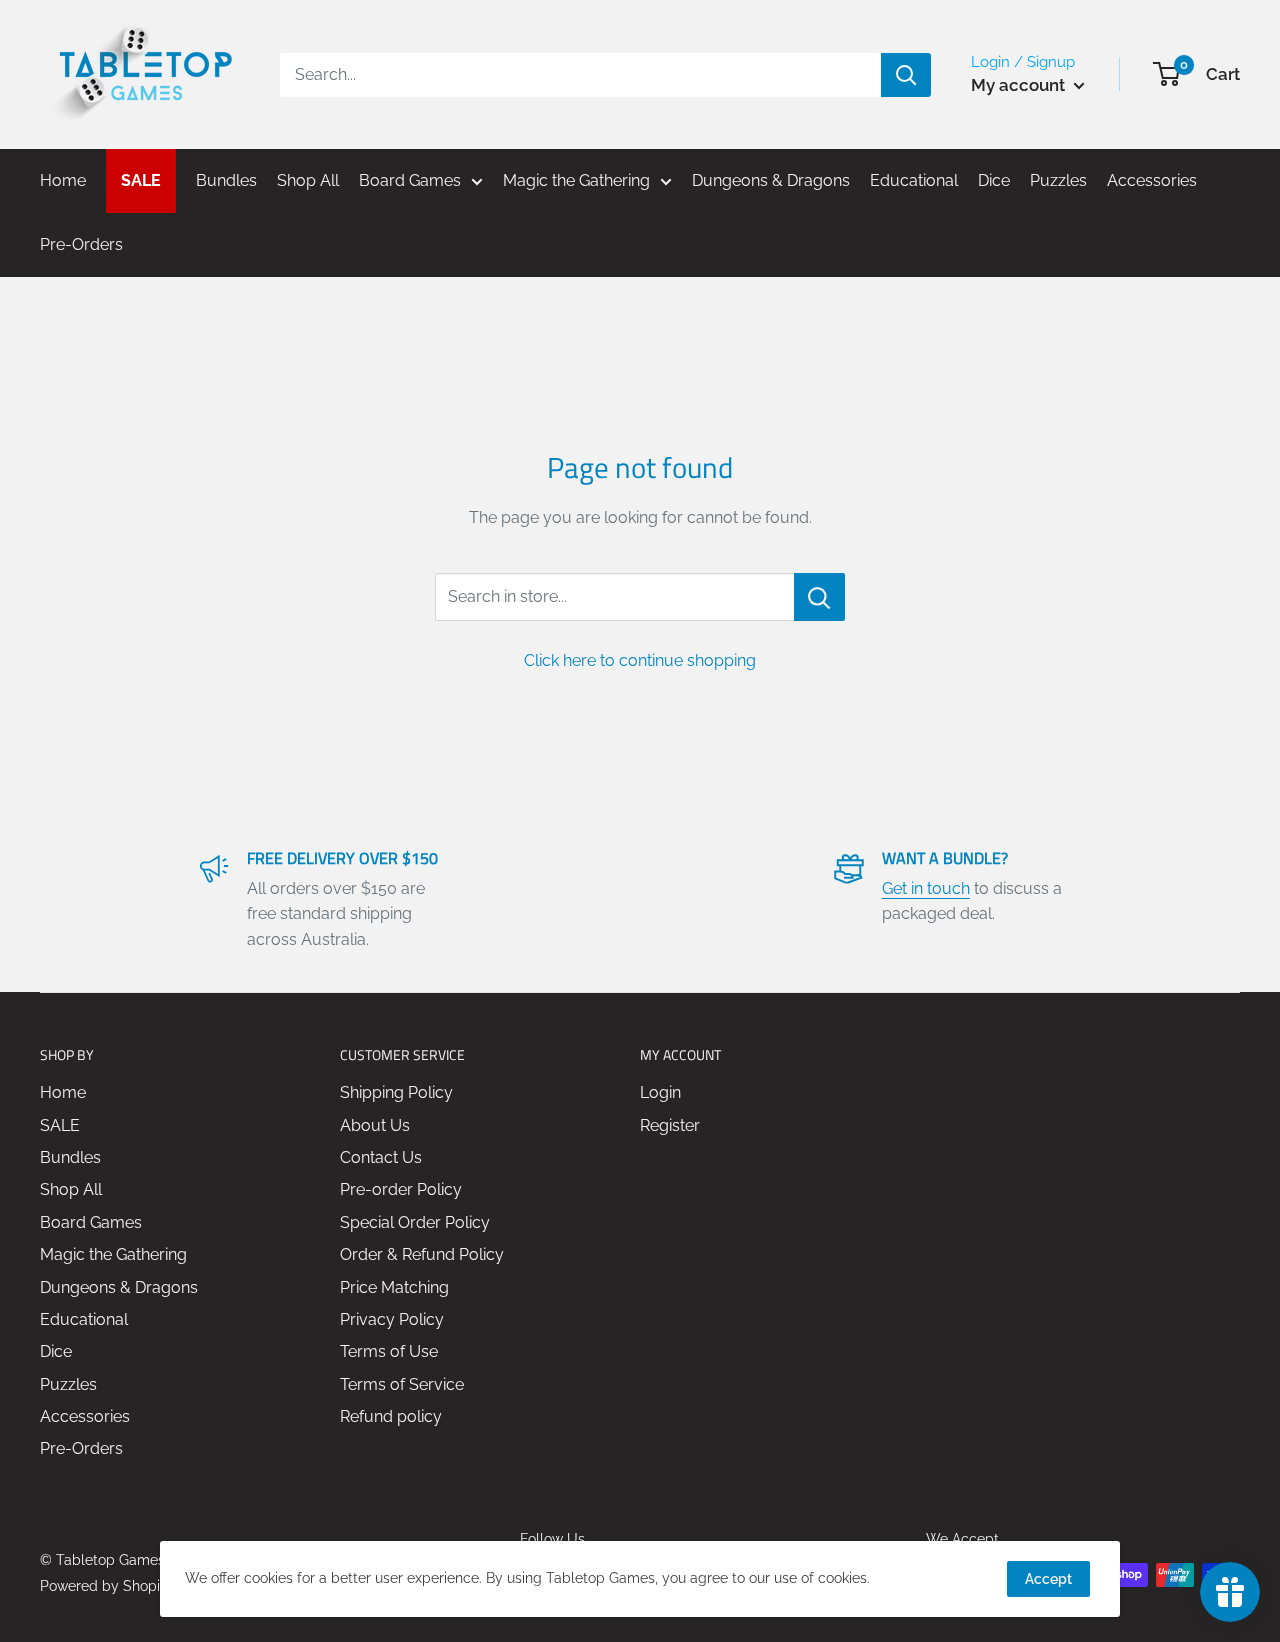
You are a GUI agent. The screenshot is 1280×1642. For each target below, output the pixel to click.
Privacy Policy (392, 1319)
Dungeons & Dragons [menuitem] (771, 180)
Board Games (91, 1222)
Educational (84, 1319)
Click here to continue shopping (640, 660)
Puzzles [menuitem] (1058, 180)
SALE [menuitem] (141, 180)
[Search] (906, 75)
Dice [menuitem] (994, 180)
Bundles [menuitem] (226, 180)
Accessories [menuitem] (1152, 180)
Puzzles (68, 1384)
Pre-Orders (81, 1448)
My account (1020, 85)
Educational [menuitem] (914, 180)
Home (63, 1092)
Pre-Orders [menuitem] (81, 244)
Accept (1048, 1579)
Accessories (85, 1416)
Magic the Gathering (113, 1254)
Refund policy (391, 1416)
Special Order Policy (415, 1222)
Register (670, 1125)
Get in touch (926, 888)
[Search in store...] (819, 597)
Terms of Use (389, 1351)
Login (660, 1092)
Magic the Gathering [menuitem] (576, 180)
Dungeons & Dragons (119, 1287)
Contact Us (381, 1157)
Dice (56, 1351)
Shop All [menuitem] (308, 180)
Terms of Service (402, 1384)
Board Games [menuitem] (410, 180)
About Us (375, 1125)
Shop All (71, 1189)
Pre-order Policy (401, 1189)
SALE (60, 1125)
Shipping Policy (396, 1092)
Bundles (70, 1157)
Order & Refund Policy (422, 1254)
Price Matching (394, 1287)
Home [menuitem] (63, 180)
